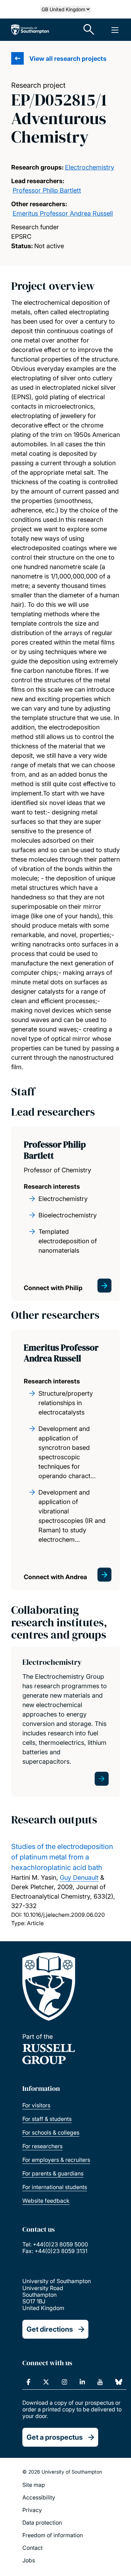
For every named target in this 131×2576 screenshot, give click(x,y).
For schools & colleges (51, 2132)
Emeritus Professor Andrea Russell (63, 213)
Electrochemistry (90, 167)
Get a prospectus (55, 2437)
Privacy (32, 2510)
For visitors (36, 2105)
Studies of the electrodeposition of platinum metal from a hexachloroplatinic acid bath (62, 1857)
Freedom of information (53, 2535)
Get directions (50, 2329)
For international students (55, 2187)
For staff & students (47, 2119)
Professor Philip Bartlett (47, 190)
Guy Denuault (79, 1877)
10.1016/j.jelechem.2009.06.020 (64, 1915)
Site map (34, 2485)
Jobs (29, 2560)
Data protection (42, 2523)
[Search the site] (89, 30)
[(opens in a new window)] (28, 2382)
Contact (32, 2548)
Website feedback (46, 2201)
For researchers (42, 2146)
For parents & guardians (53, 2173)
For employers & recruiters (56, 2160)
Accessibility (39, 2497)
